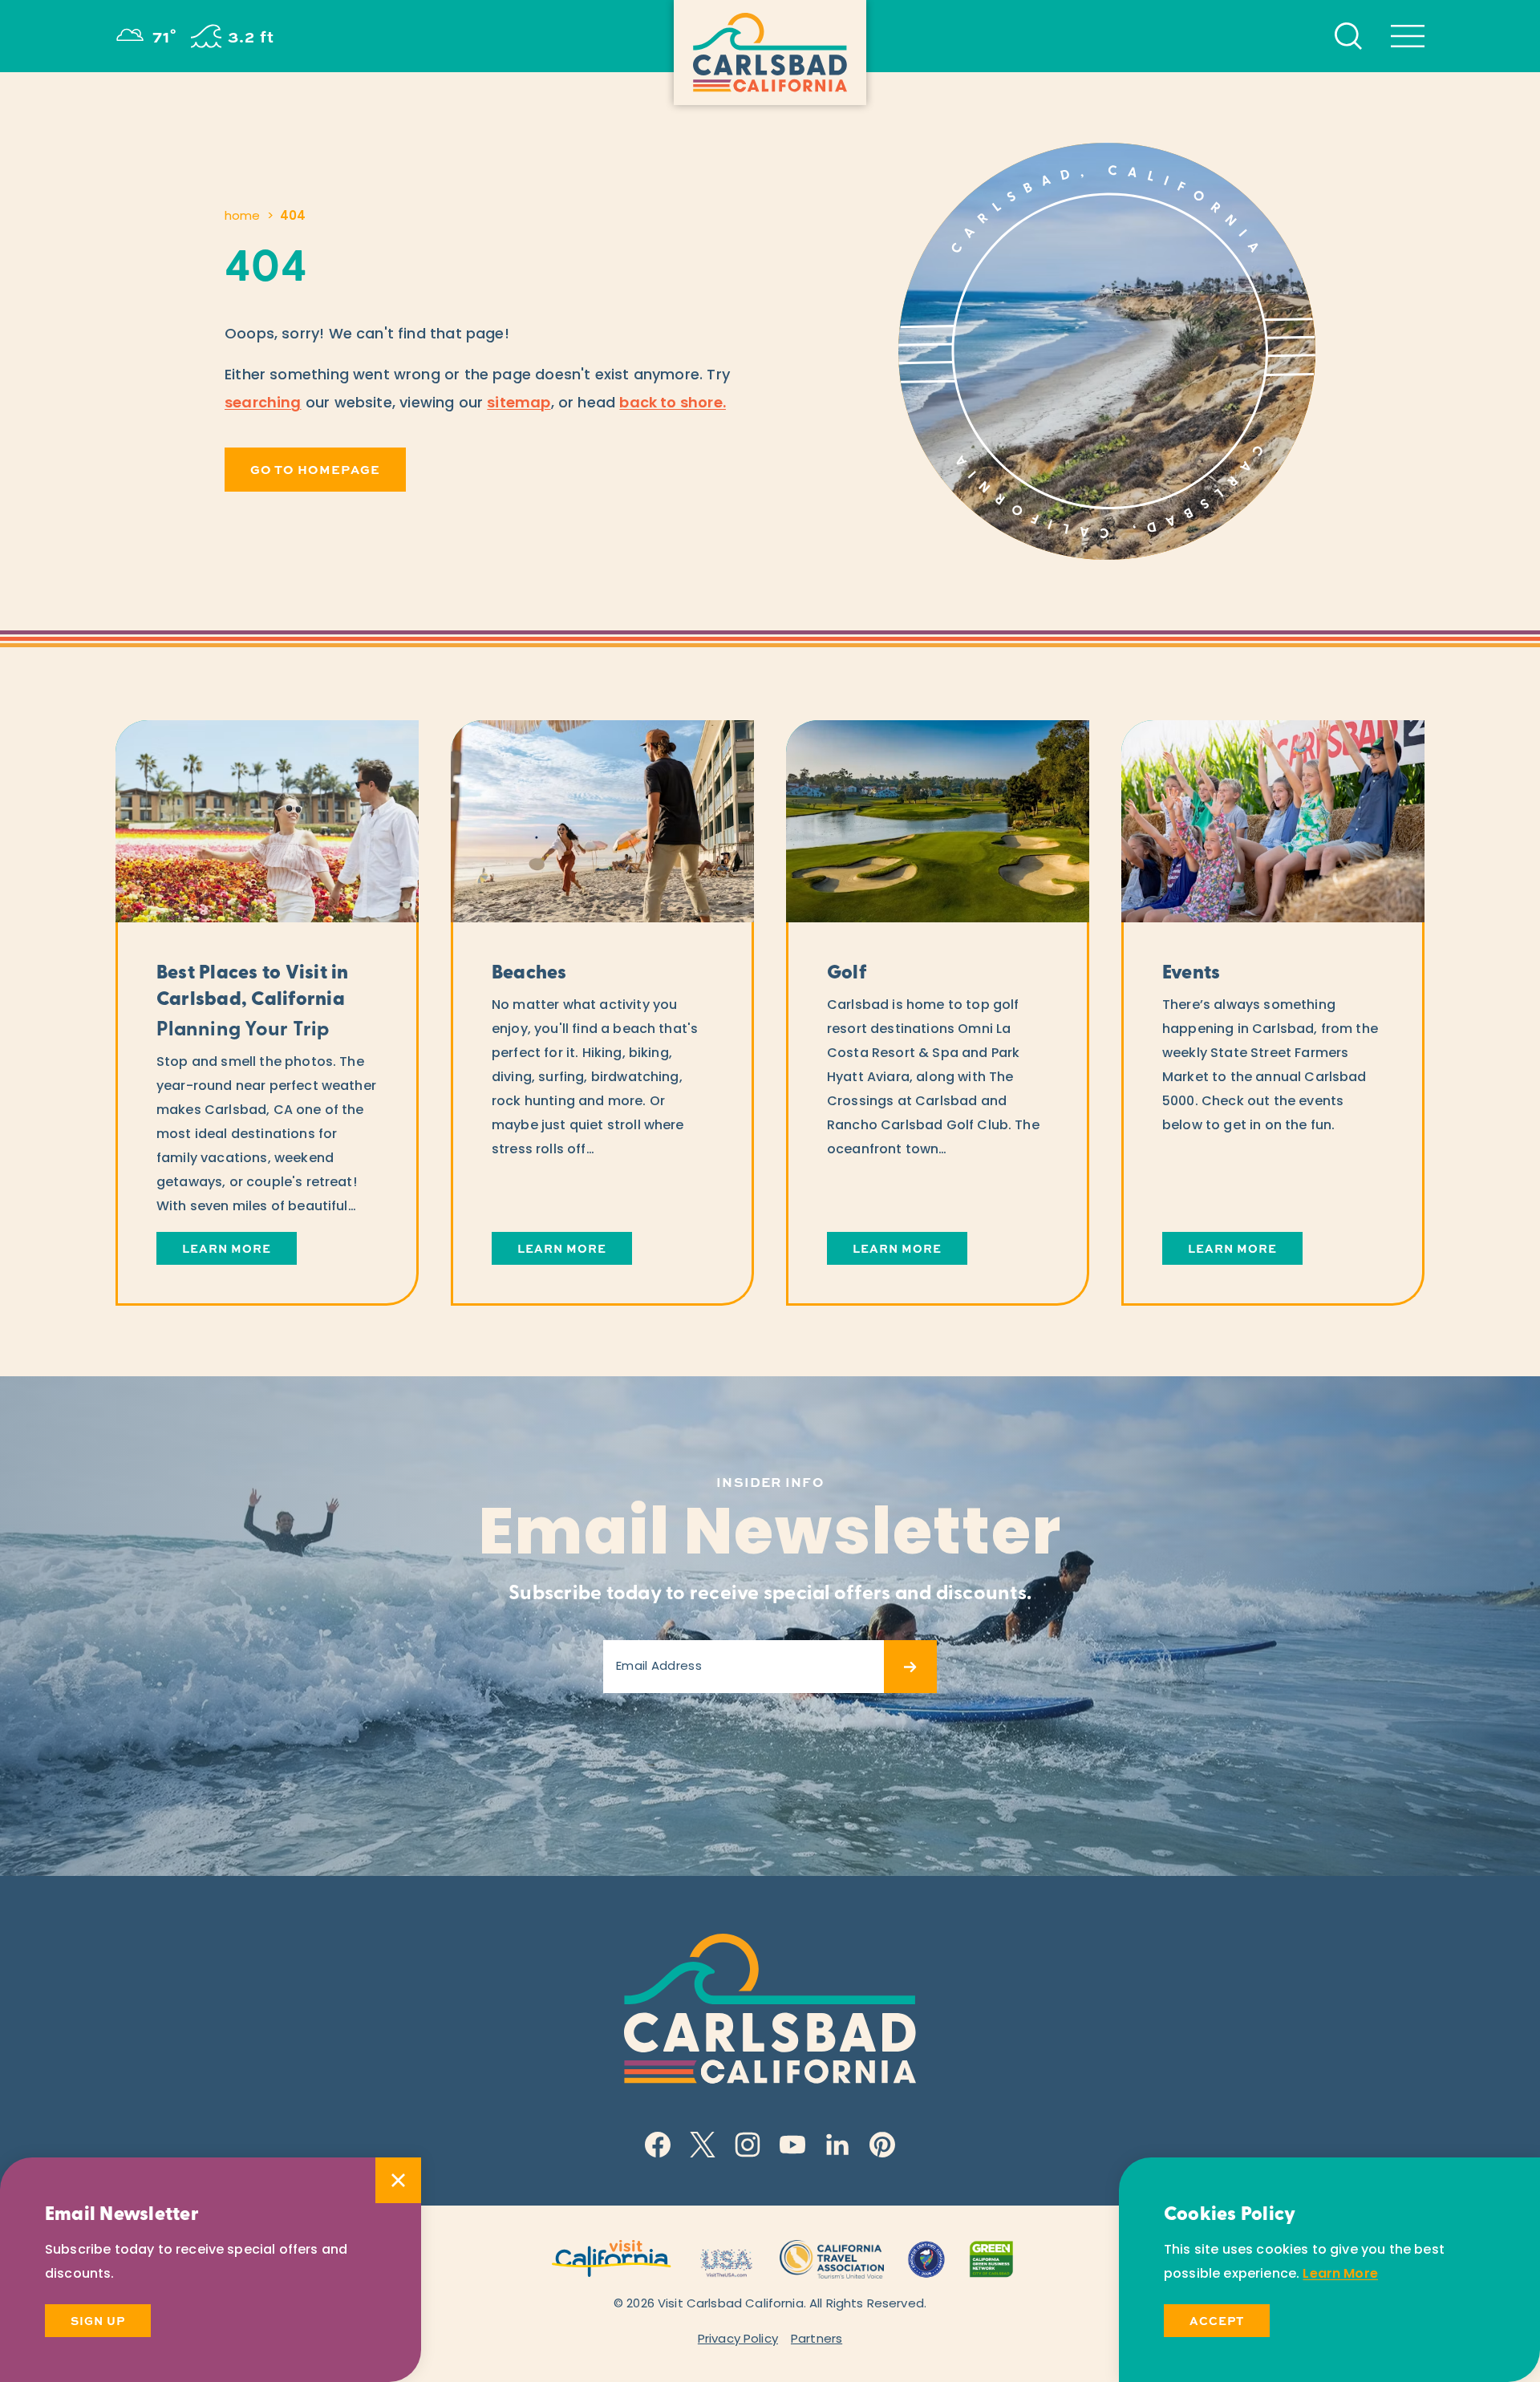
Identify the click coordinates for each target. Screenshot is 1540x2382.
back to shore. (673, 404)
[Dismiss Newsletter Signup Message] (398, 2180)
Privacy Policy (738, 2340)
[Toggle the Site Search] (1348, 36)
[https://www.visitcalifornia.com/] (612, 2257)
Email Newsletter (770, 1537)
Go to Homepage (315, 470)
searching (263, 404)
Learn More (1340, 2275)
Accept (1217, 2321)
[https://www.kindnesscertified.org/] (926, 2257)
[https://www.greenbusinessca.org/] (991, 2257)
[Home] (770, 53)
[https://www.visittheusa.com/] (726, 2257)
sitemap (519, 404)
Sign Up (98, 2321)
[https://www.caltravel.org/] (832, 2257)
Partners (817, 2340)
